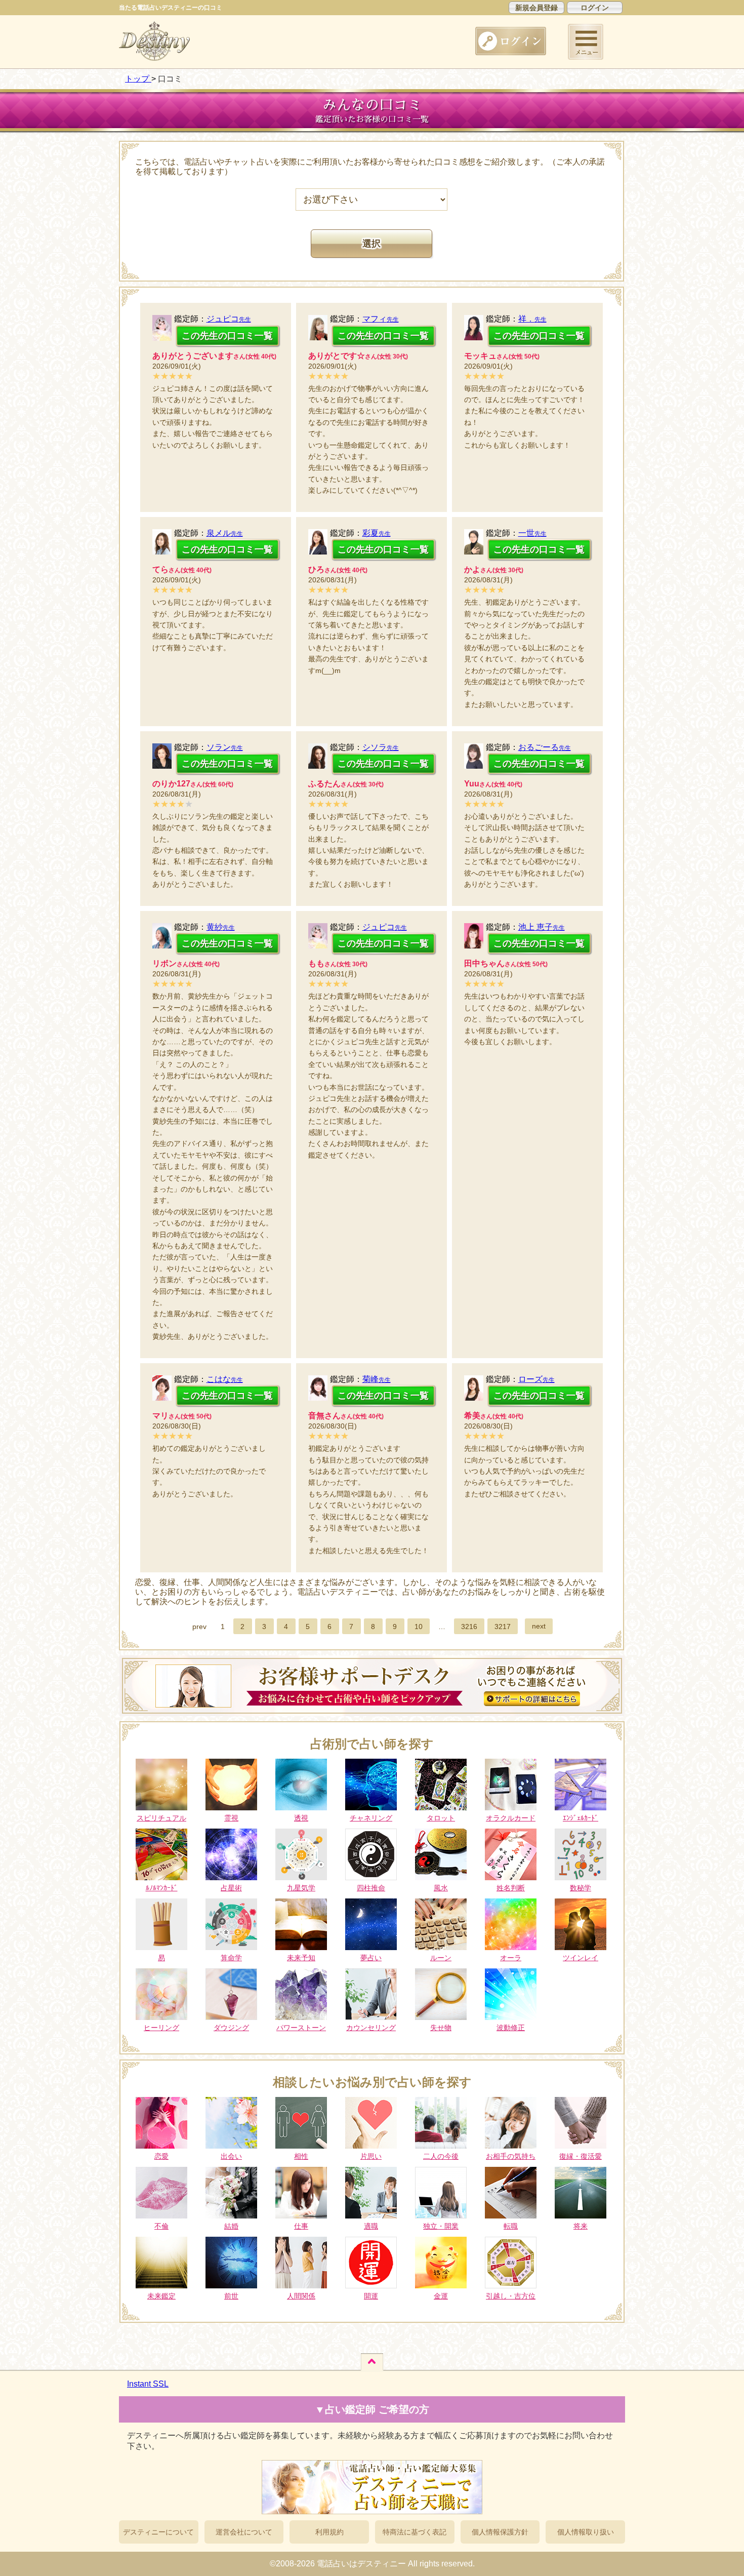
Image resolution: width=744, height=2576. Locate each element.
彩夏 (377, 533)
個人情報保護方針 (500, 2532)
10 (419, 1627)
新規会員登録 (536, 8)
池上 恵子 (542, 927)
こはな (225, 1379)
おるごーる (545, 747)
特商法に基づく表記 (415, 2532)
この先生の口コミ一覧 (227, 336)
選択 (371, 244)
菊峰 (377, 1379)
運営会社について (244, 2532)
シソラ (381, 747)
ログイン (595, 8)
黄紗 (221, 927)
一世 (532, 533)
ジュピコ (229, 319)
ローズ (536, 1379)
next (539, 1626)
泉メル (225, 533)
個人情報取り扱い (586, 2532)
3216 (469, 1627)
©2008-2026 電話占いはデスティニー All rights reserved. (372, 2564)
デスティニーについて (158, 2532)
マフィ (381, 319)
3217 (503, 1627)
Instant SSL (148, 2384)
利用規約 (329, 2532)
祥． (532, 319)
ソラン (225, 747)
